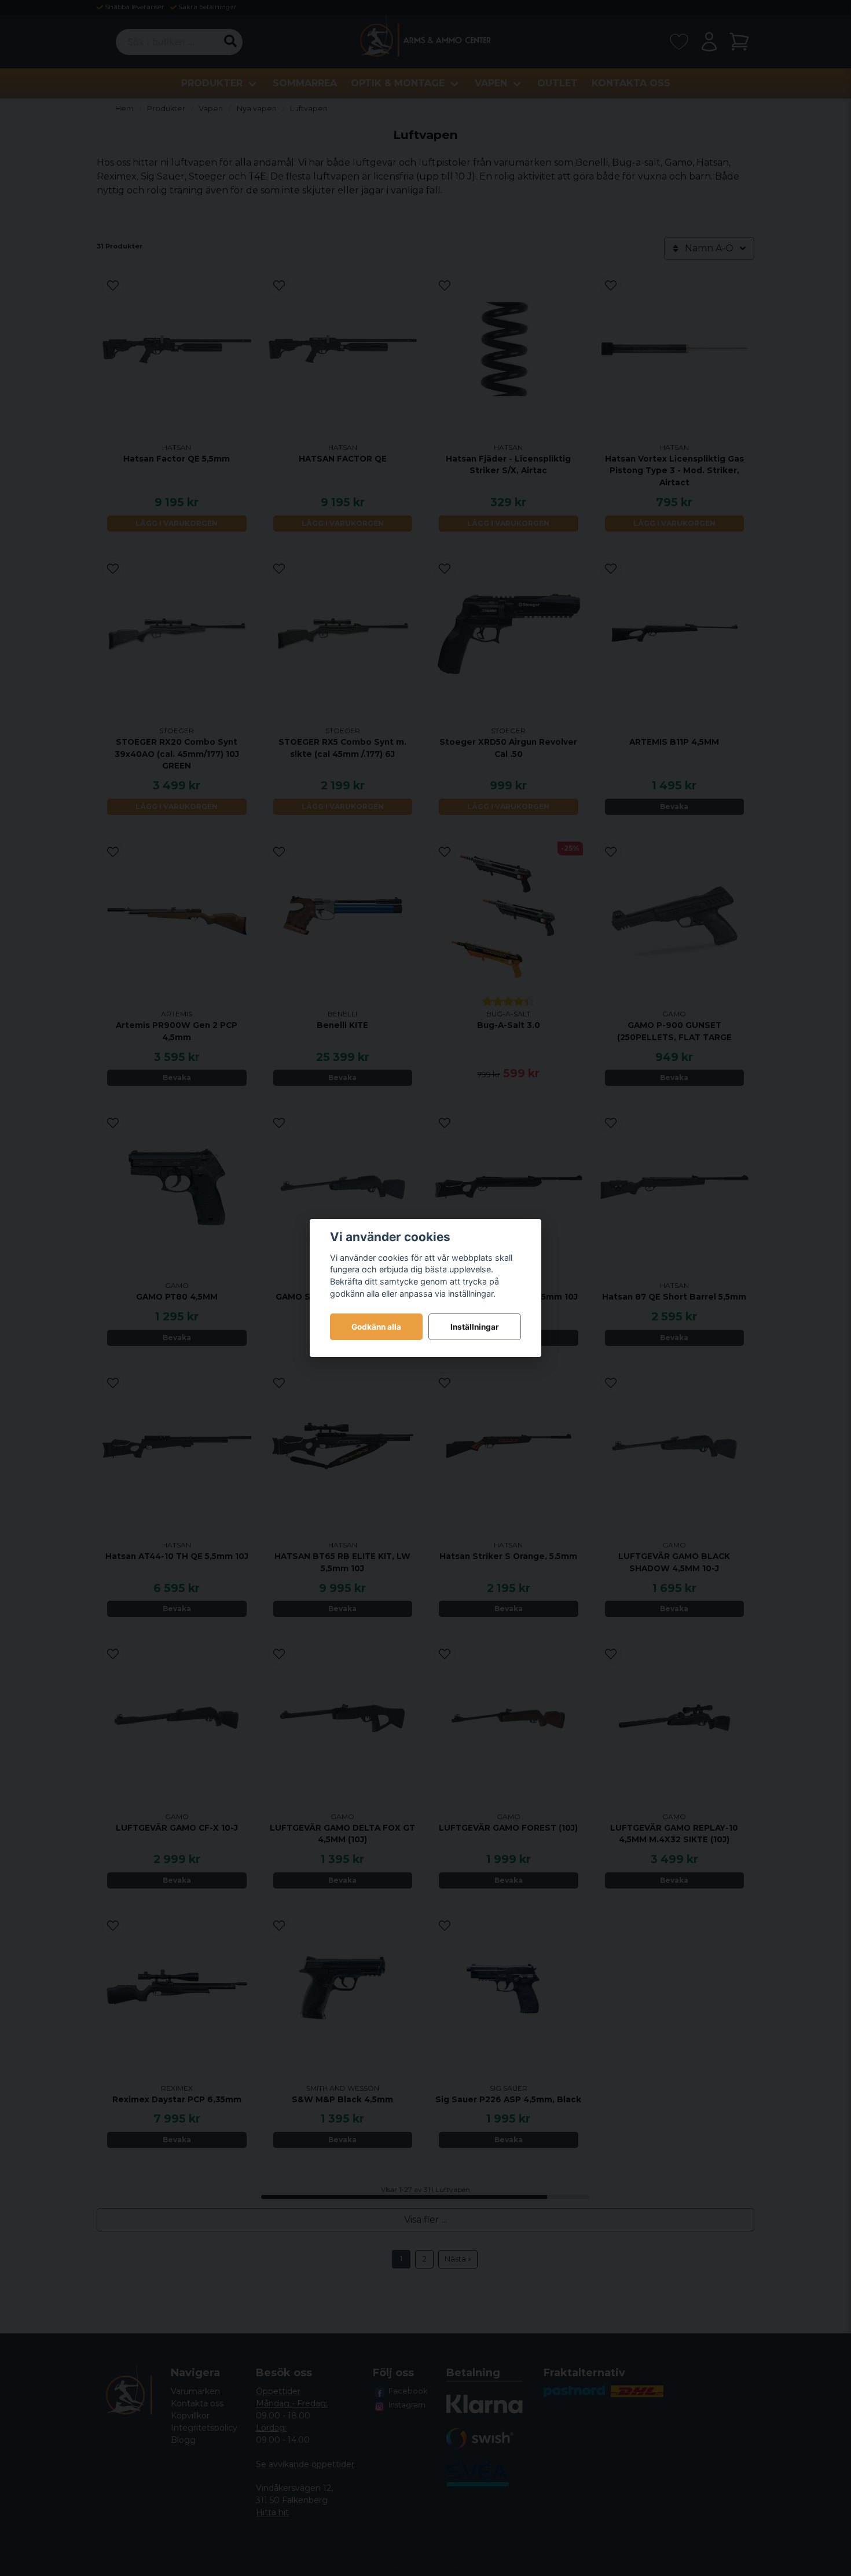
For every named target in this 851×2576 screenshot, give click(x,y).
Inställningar (475, 1327)
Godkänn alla (376, 1327)
